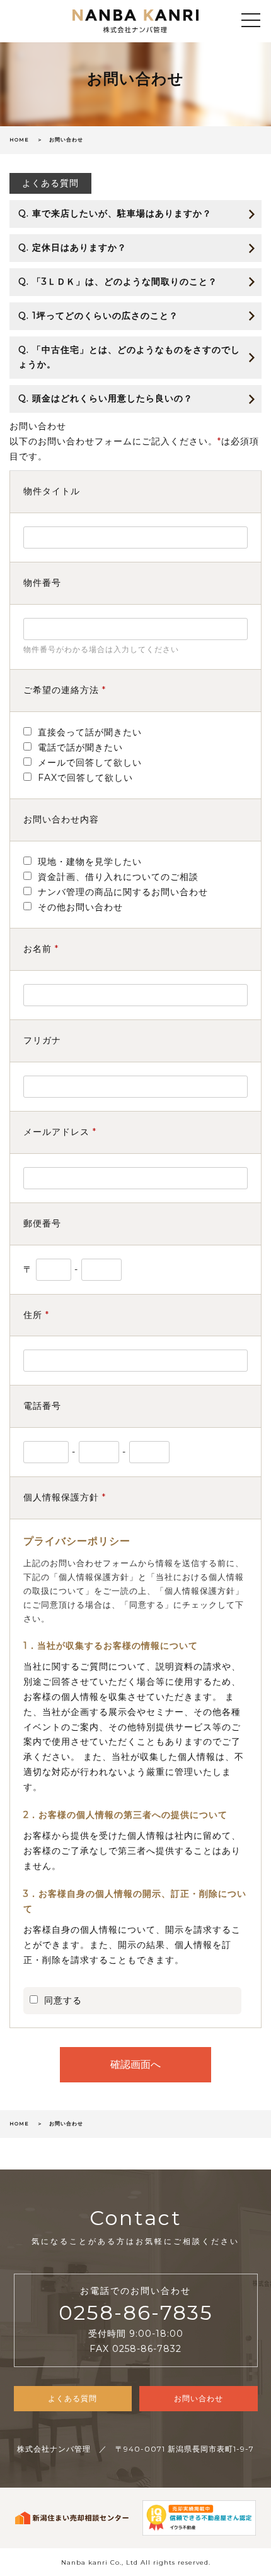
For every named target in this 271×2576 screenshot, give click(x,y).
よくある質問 (50, 183)
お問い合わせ (199, 2398)
